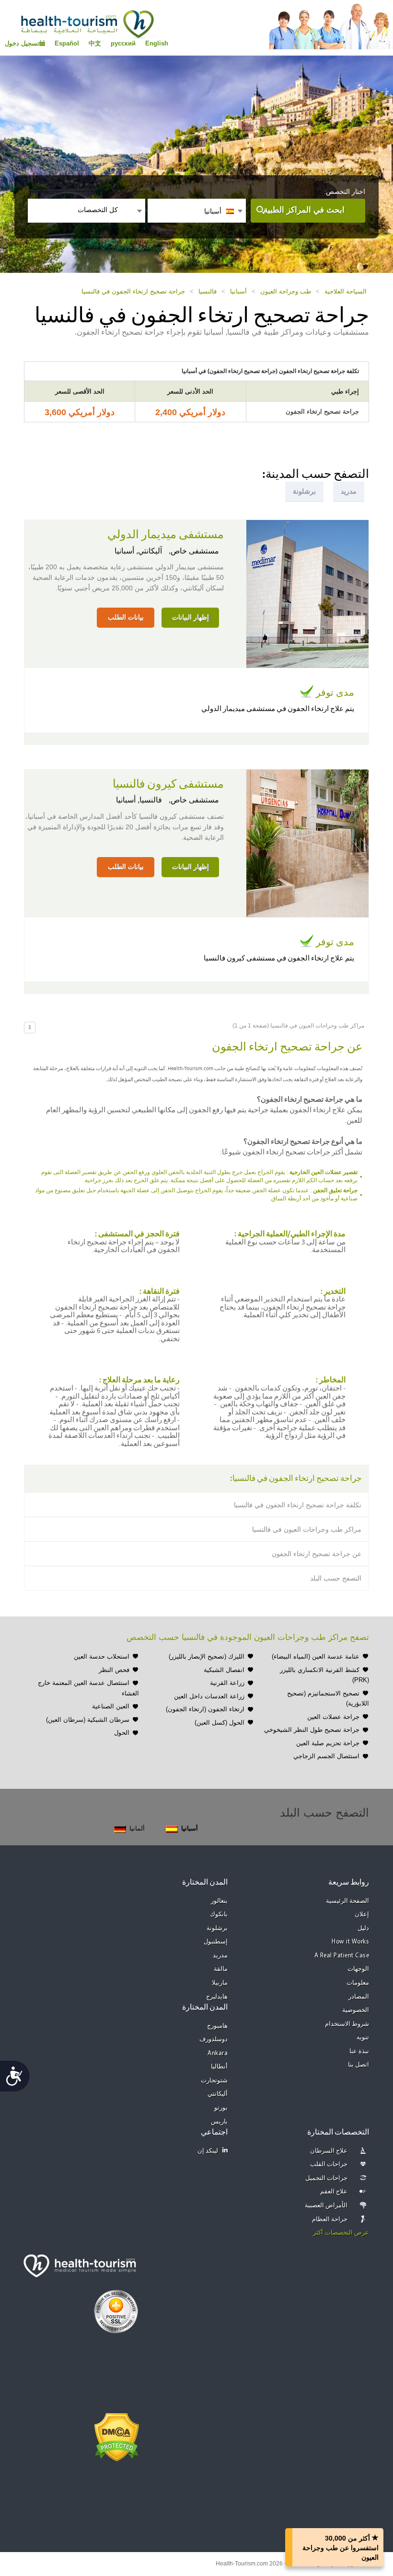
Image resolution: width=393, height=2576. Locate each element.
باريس (219, 2122)
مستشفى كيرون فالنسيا (168, 784)
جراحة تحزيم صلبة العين (328, 1743)
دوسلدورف (214, 2039)
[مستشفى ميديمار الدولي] (307, 593)
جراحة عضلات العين (333, 1717)
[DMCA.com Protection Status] (117, 2436)
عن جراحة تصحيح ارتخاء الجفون (317, 1554)
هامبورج (217, 2026)
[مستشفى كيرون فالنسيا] (307, 842)
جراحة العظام (330, 2220)
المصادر (359, 1997)
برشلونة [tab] (304, 491)
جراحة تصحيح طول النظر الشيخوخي (312, 1730)
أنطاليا (219, 2067)
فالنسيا (208, 291)
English (157, 43)
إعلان (362, 1915)
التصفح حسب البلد (336, 1578)
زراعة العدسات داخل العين (209, 1696)
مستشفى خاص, (193, 551)
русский (123, 43)
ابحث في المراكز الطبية (304, 210)
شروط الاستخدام (347, 2024)
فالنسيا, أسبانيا (139, 800)
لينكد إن (208, 2151)
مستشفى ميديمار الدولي (166, 535)
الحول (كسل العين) (220, 1723)
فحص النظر (114, 1670)
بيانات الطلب (126, 617)
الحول (122, 1733)
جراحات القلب (329, 2164)
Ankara (218, 2053)
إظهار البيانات (191, 617)
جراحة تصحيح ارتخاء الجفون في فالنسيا (133, 291)
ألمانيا (137, 1828)
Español (67, 43)
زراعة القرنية (227, 1683)
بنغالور (219, 1901)
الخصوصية (356, 2010)
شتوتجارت (214, 2081)
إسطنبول (216, 1942)
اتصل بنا (359, 2065)
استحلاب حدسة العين (102, 1656)
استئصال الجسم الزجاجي (326, 1756)
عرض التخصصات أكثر (341, 2233)
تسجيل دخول (22, 43)
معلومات (358, 1983)
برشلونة (217, 1928)
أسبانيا (238, 291)
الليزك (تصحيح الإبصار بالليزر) (207, 1656)
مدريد (220, 1956)
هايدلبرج (217, 1997)
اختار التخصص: (345, 192)
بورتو (221, 2108)
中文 (95, 43)
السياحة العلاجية (346, 291)
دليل (363, 1928)
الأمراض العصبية (326, 2206)
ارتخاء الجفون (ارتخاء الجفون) (205, 1709)
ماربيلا (220, 1983)
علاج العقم (334, 2192)
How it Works (350, 1942)
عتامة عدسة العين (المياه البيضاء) (316, 1656)
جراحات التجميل (327, 2178)
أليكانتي (218, 2094)
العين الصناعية (111, 1706)
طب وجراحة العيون (286, 291)
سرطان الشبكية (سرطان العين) (88, 1720)
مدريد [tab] (349, 491)
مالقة (221, 1969)
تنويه (363, 2038)
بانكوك (219, 1915)
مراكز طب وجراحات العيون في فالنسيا (307, 1529)
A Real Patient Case (342, 1956)
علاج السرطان (329, 2151)
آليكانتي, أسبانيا (138, 551)
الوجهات (358, 1969)
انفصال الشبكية (224, 1670)
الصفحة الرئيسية (348, 1901)
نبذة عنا (359, 2051)
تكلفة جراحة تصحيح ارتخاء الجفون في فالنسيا (298, 1505)
